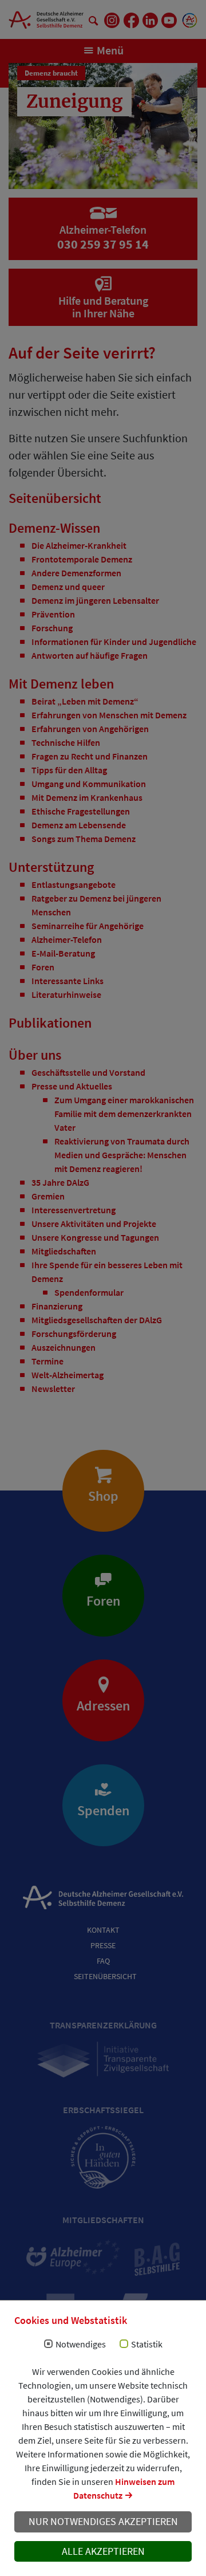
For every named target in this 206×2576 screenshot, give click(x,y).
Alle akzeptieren (103, 2551)
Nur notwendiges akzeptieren (103, 2522)
